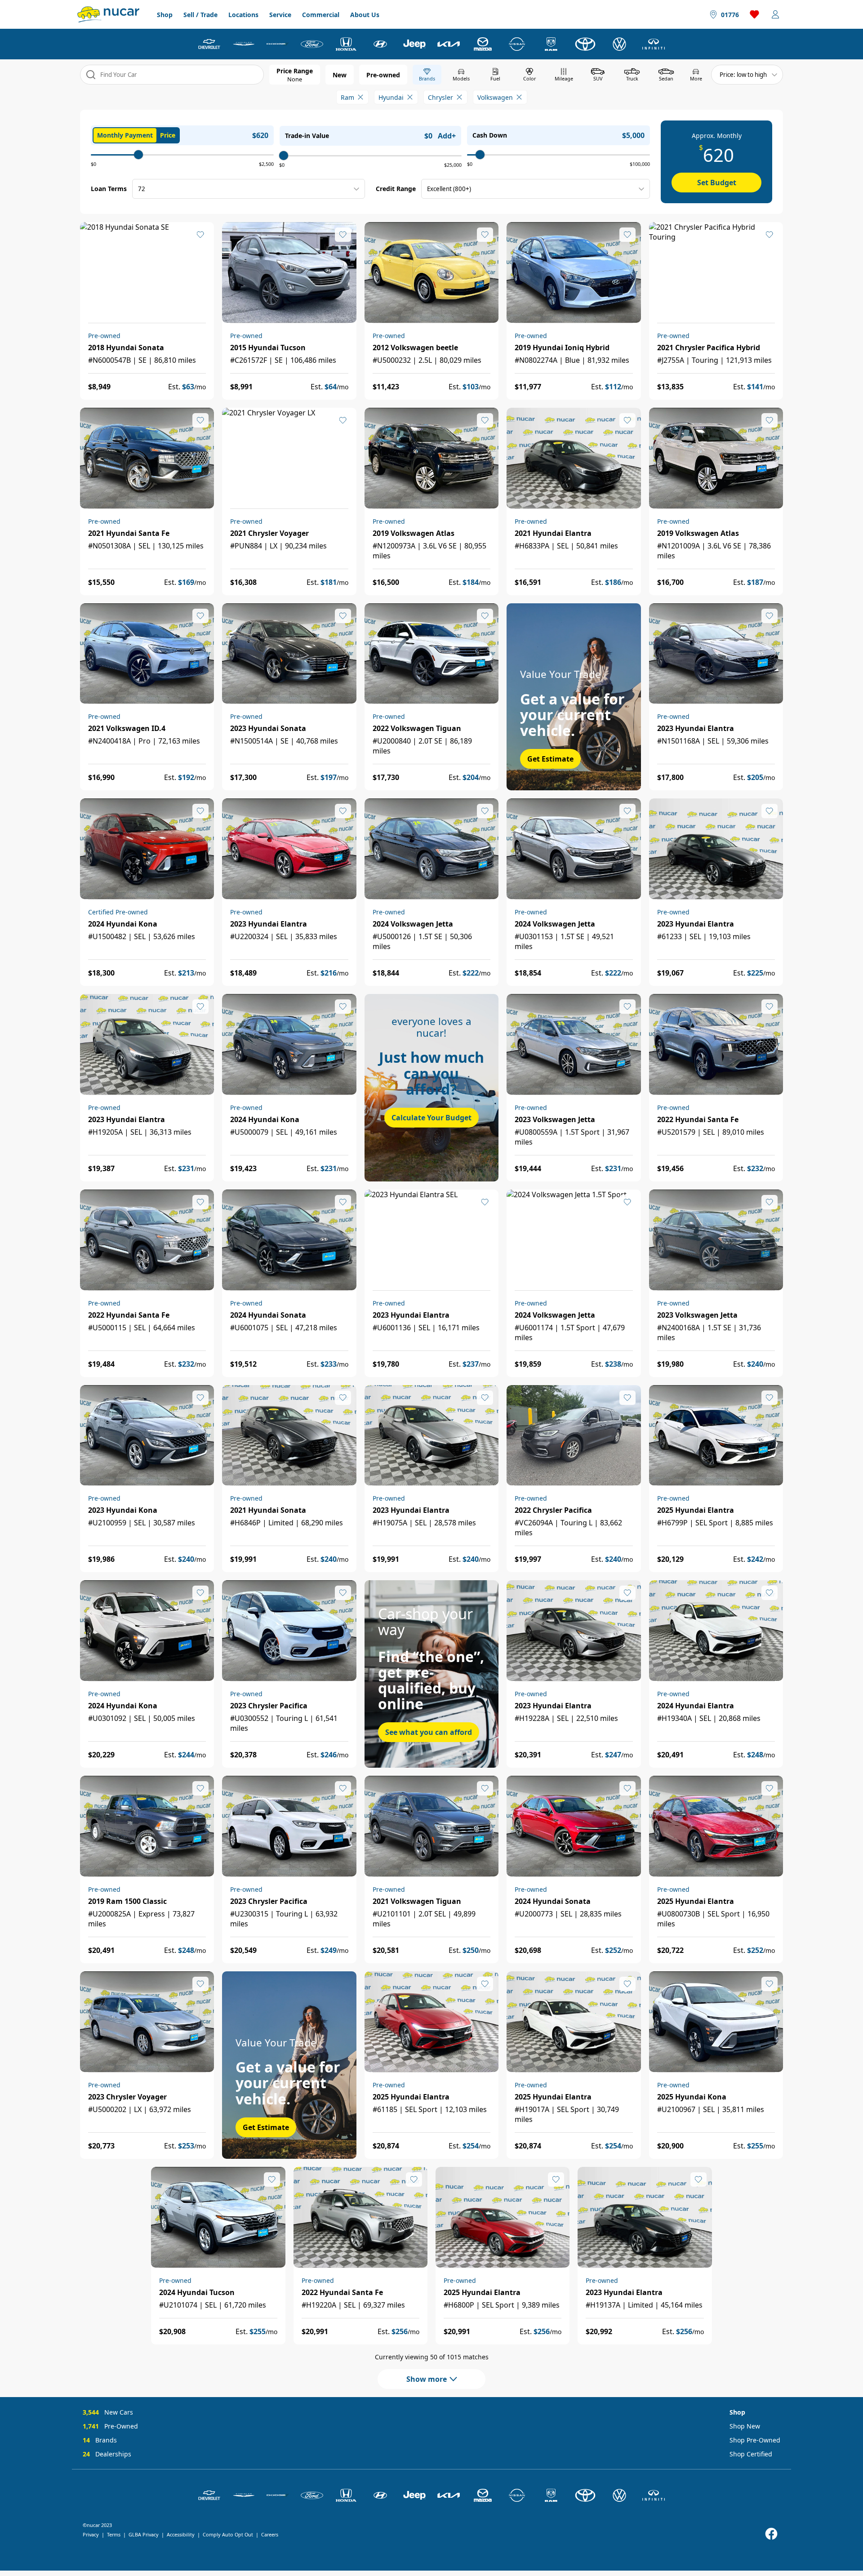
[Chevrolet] (209, 44)
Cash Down (490, 135)
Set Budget (717, 183)
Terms (114, 2534)
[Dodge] (278, 44)
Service (280, 15)
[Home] (108, 14)
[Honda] (346, 44)
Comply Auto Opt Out (228, 2534)
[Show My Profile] (775, 14)
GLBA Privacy (144, 2534)
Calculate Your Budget (431, 1118)
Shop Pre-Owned (755, 2440)
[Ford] (312, 44)
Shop (165, 15)
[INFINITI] (654, 44)
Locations (243, 15)
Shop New (745, 2426)
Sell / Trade (200, 15)
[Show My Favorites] (200, 235)
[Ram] (551, 44)
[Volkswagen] (619, 44)
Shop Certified (751, 2454)
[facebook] (771, 2534)
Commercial (321, 15)
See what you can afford (429, 1732)
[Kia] (449, 44)
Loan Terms (109, 189)
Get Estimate (550, 759)
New (340, 75)
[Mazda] (483, 44)
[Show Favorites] (755, 14)
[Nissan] (517, 44)
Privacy (91, 2534)
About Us (365, 15)
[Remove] (360, 97)
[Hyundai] (380, 44)
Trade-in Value (307, 136)
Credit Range (396, 189)
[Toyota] (585, 44)
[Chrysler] (244, 44)
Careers (270, 2534)
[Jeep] (414, 44)
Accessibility (181, 2534)
